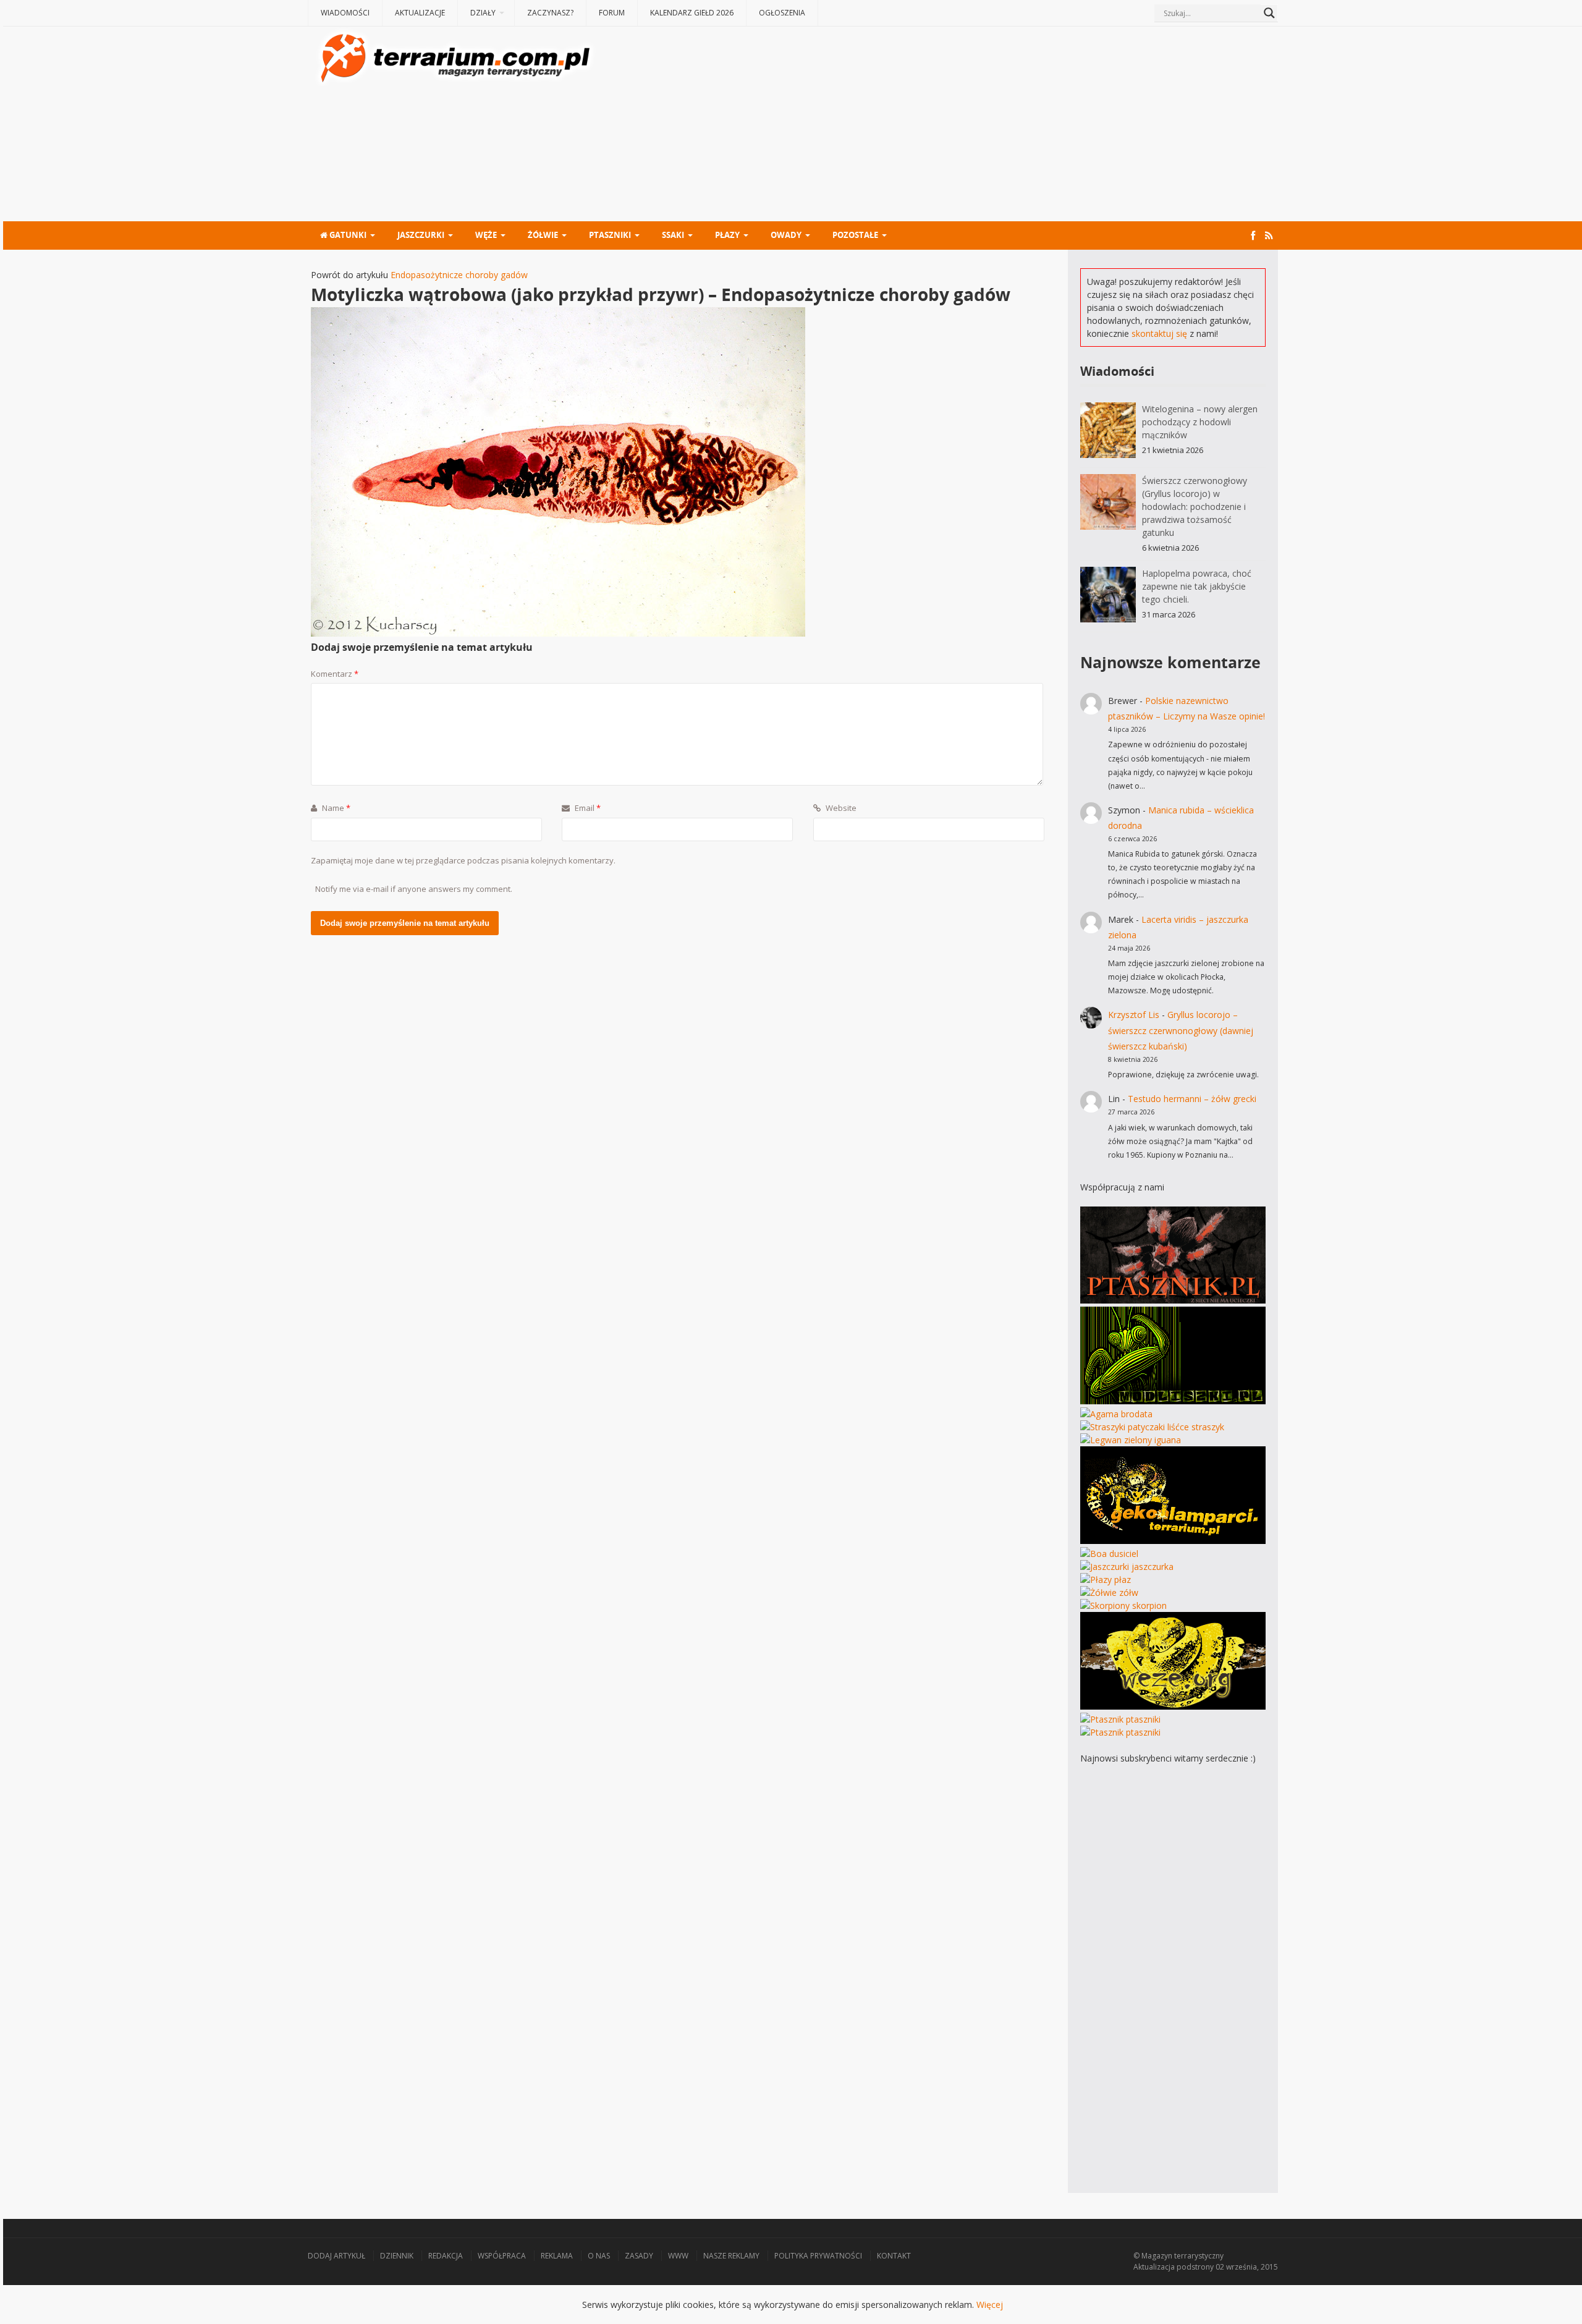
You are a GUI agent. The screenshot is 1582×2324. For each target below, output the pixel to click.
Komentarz (335, 674)
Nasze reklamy (731, 2256)
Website (840, 808)
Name (335, 808)
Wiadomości (345, 13)
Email (587, 808)
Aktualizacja (1154, 2267)
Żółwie (543, 235)
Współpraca (502, 2256)
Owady (786, 235)
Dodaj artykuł (336, 2256)
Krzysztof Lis (1134, 1015)
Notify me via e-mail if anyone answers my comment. (414, 889)
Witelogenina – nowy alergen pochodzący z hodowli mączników (1200, 422)
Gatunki (347, 235)
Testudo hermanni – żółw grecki (1192, 1099)
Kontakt (894, 2256)
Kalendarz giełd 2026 (692, 13)
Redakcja (446, 2256)
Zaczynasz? (550, 13)
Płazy (727, 235)
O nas (599, 2256)
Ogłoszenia (782, 13)
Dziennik (397, 2256)
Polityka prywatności (818, 2256)
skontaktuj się (1159, 333)
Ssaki (673, 235)
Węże (486, 235)
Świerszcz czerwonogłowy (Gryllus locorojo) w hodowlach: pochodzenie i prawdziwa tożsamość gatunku (1195, 507)
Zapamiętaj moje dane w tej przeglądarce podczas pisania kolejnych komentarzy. (463, 860)
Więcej (990, 2305)
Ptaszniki (610, 235)
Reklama (557, 2256)
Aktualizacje (420, 13)
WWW (678, 2256)
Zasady (639, 2256)
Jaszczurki (421, 235)
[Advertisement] (938, 125)
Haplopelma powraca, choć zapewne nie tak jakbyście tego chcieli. (1197, 586)
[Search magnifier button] (1269, 13)
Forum (612, 13)
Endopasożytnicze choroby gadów (459, 275)
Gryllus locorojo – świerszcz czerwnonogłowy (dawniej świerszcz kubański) (1181, 1030)
